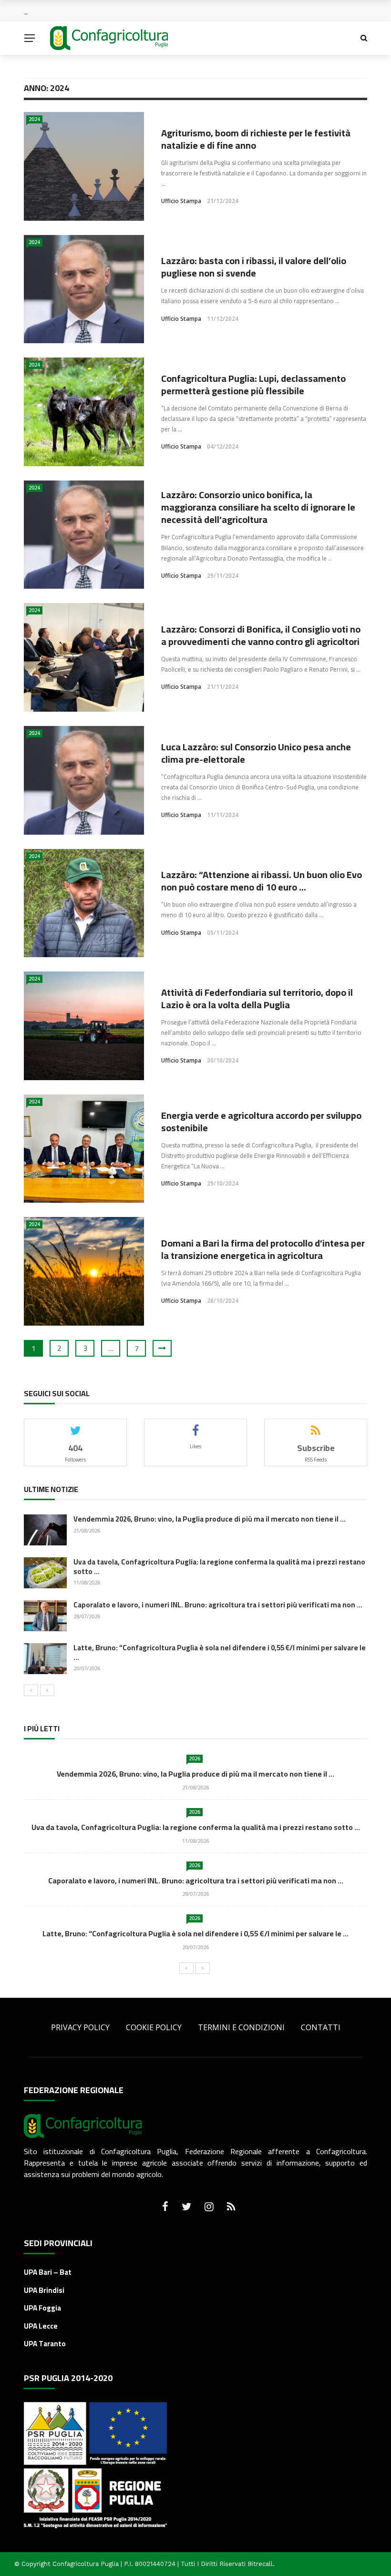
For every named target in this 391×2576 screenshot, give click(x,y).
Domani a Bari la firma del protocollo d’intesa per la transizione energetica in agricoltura (263, 1249)
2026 (195, 1758)
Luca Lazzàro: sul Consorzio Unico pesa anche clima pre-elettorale (256, 753)
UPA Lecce (41, 2326)
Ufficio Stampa (181, 201)
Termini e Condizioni (241, 2027)
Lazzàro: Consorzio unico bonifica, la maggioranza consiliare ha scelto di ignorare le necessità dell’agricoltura (258, 507)
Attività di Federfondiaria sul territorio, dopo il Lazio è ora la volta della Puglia (257, 998)
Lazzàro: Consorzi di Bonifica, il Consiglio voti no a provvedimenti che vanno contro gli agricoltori (261, 635)
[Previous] (31, 1690)
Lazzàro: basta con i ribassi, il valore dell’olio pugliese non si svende (254, 267)
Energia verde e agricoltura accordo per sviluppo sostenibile (261, 1121)
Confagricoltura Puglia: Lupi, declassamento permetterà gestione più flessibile (253, 384)
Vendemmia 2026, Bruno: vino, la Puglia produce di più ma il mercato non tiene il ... (210, 1519)
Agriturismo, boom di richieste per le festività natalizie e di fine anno (256, 139)
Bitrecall (260, 2564)
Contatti (321, 2027)
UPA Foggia (42, 2308)
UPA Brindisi (44, 2290)
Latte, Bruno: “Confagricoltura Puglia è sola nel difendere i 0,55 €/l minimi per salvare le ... (220, 1652)
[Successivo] (47, 1690)
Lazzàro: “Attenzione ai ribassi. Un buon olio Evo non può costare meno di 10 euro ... (262, 881)
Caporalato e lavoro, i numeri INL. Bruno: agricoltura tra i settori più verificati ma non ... (218, 1605)
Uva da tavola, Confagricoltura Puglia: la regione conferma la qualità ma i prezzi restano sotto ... (219, 1567)
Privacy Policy (80, 2027)
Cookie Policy (154, 2027)
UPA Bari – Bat (48, 2272)
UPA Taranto (45, 2344)
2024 (34, 119)
